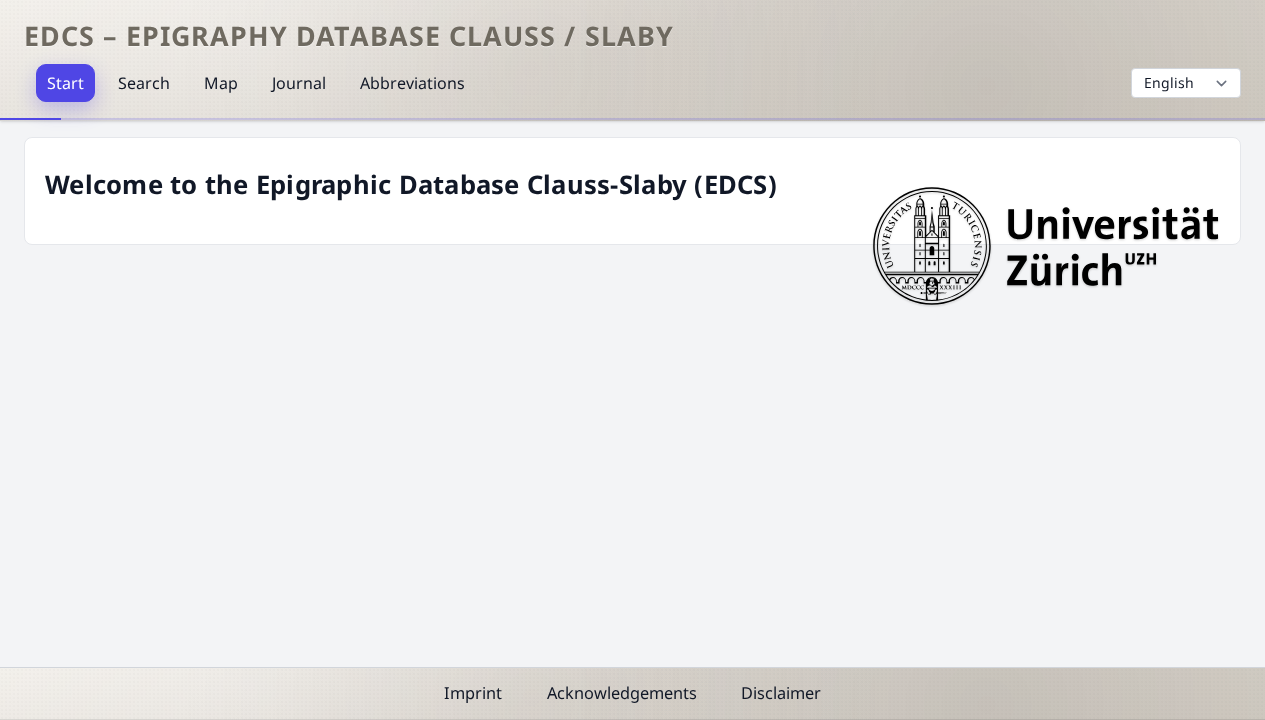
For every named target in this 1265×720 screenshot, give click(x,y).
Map (221, 83)
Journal (299, 83)
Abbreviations (412, 83)
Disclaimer (781, 693)
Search (144, 83)
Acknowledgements (622, 693)
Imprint (473, 693)
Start (65, 83)
